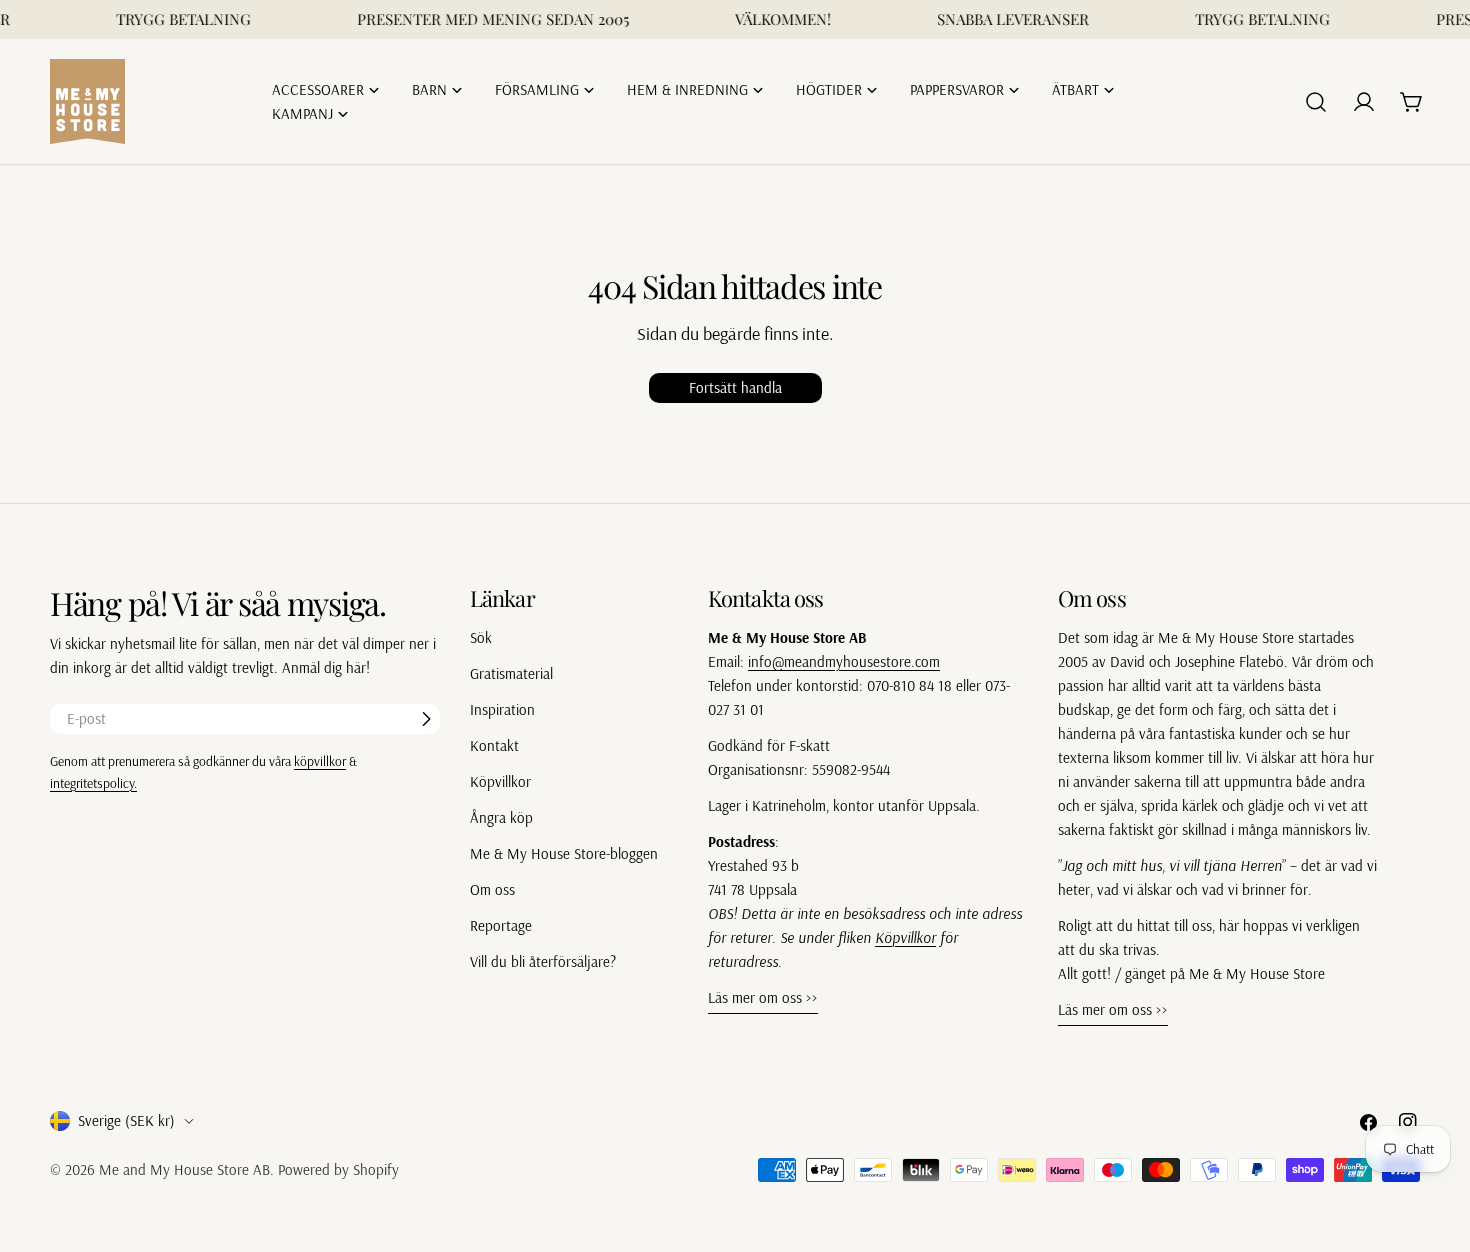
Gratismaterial (511, 673)
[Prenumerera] (426, 719)
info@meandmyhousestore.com (844, 661)
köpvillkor (320, 760)
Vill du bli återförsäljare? (543, 961)
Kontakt (494, 745)
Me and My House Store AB (184, 1169)
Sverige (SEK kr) (126, 1120)
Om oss (492, 889)
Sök (481, 637)
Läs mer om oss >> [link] (763, 997)
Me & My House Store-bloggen (564, 853)
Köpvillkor (500, 781)
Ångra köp (501, 817)
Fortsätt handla (735, 387)
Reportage (501, 925)
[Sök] (1316, 102)
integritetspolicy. (93, 782)
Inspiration (502, 709)
